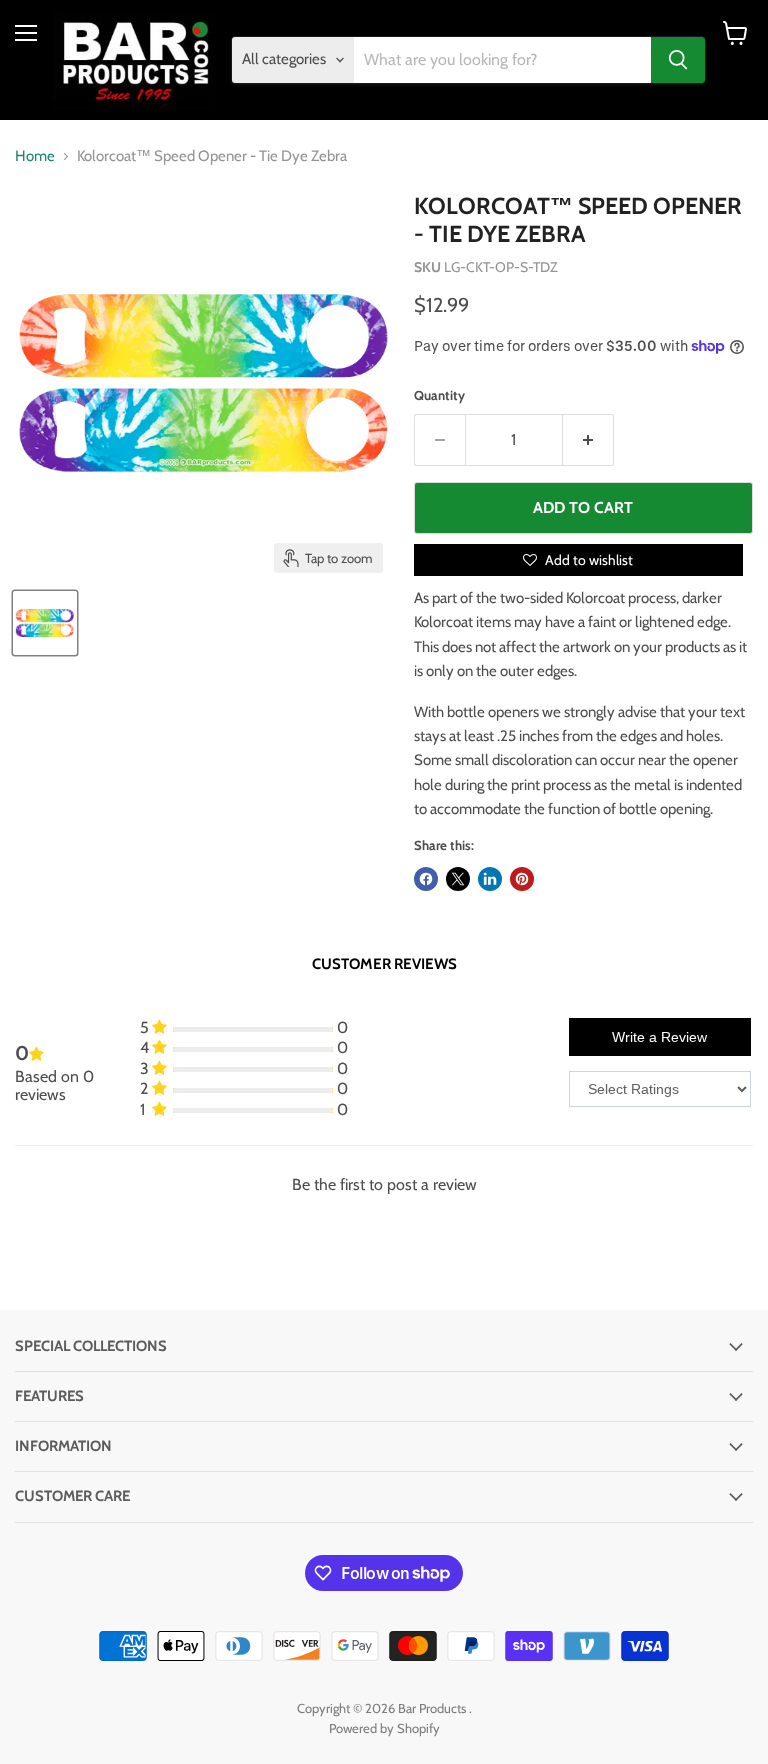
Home (35, 156)
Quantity (439, 395)
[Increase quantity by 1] (588, 440)
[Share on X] (458, 879)
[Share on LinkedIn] (490, 879)
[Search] (678, 60)
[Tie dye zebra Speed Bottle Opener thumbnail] (45, 623)
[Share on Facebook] (426, 879)
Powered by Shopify (384, 1728)
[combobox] (503, 60)
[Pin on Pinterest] (522, 879)
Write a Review (659, 1037)
